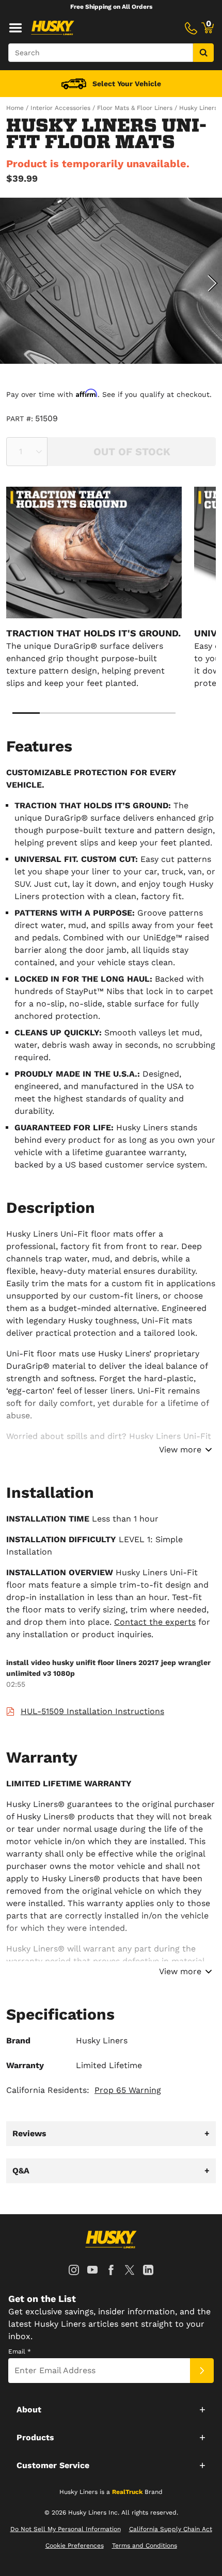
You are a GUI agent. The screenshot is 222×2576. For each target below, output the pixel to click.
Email (20, 2351)
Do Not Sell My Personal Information (66, 2529)
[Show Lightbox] (111, 281)
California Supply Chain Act (171, 2529)
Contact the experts (155, 1622)
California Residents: (84, 2090)
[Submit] (202, 2371)
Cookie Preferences (75, 2546)
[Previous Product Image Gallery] (9, 283)
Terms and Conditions (145, 2546)
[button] (111, 2409)
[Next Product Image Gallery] (213, 283)
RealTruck (127, 2492)
